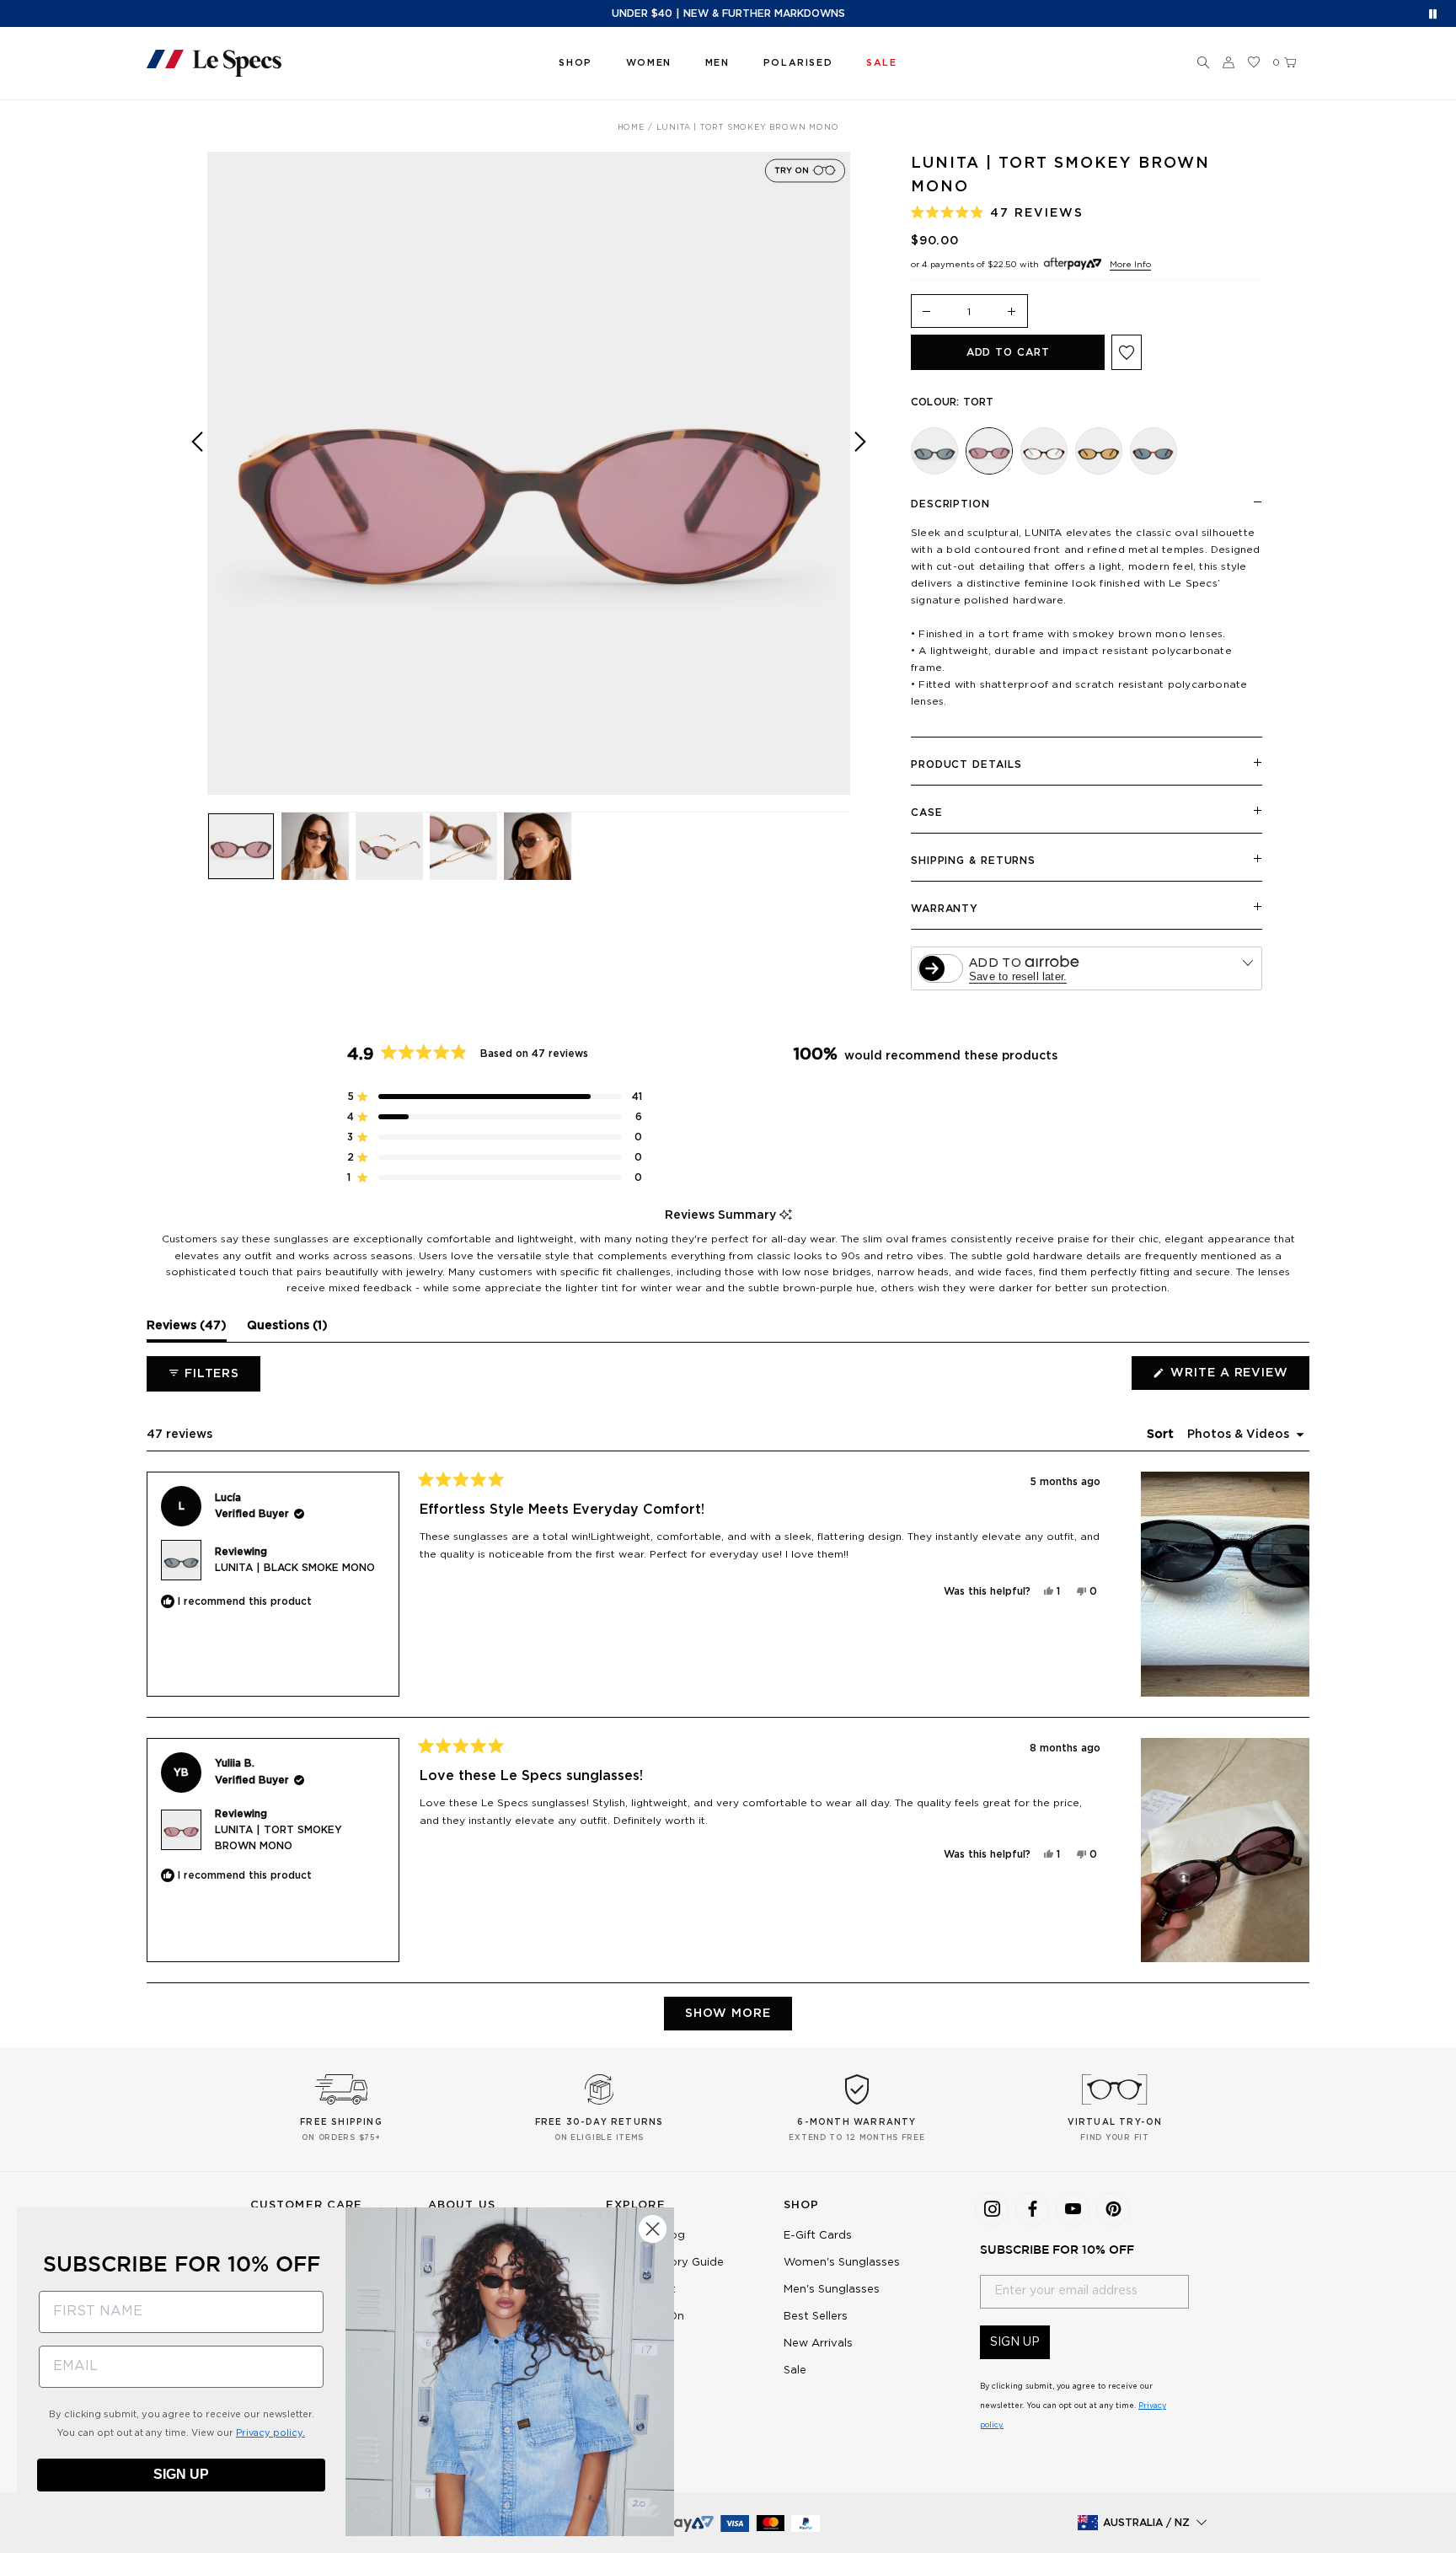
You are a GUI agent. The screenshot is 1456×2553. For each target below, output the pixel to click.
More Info (1130, 265)
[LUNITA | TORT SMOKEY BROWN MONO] (989, 451)
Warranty (945, 909)
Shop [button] (575, 63)
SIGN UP (1015, 2342)
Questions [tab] (287, 1330)
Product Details (966, 764)
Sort (1162, 1435)
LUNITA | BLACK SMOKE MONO (295, 1568)
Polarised (798, 63)
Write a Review (1238, 1378)
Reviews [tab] (187, 1330)
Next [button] (860, 485)
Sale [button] (881, 63)
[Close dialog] (653, 2229)
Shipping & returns (973, 861)
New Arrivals (818, 2344)
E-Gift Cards (818, 2236)
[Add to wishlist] (1127, 352)
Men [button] (717, 63)
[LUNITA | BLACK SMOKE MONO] (934, 451)
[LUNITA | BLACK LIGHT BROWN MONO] (1099, 451)
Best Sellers (816, 2317)
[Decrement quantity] (927, 312)
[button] (1203, 63)
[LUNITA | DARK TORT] (1154, 451)
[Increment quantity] (1012, 312)
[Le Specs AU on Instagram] (992, 2209)
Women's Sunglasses (842, 2263)
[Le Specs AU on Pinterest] (1113, 2209)
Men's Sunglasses (832, 2290)
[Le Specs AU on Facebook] (1032, 2209)
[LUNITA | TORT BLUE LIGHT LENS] (1044, 451)
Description (950, 504)
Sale (795, 2371)
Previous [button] (197, 485)
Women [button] (649, 63)
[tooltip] (786, 1216)
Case (927, 813)
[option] (529, 473)
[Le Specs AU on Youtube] (1073, 2209)
